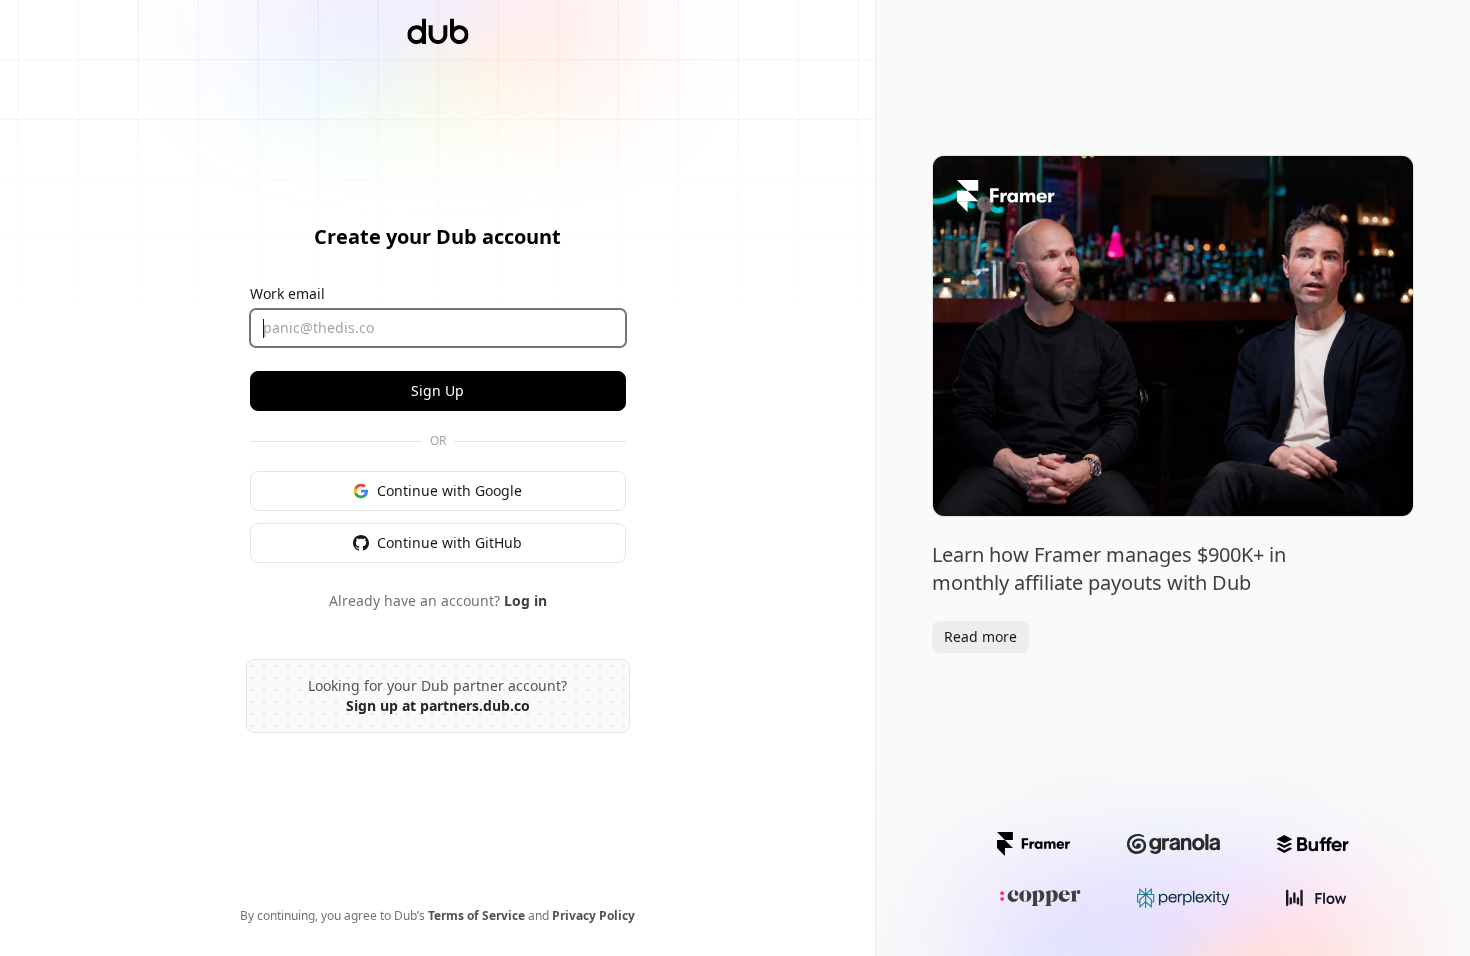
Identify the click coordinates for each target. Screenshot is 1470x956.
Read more (980, 636)
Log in (525, 600)
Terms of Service (476, 915)
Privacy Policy (593, 915)
